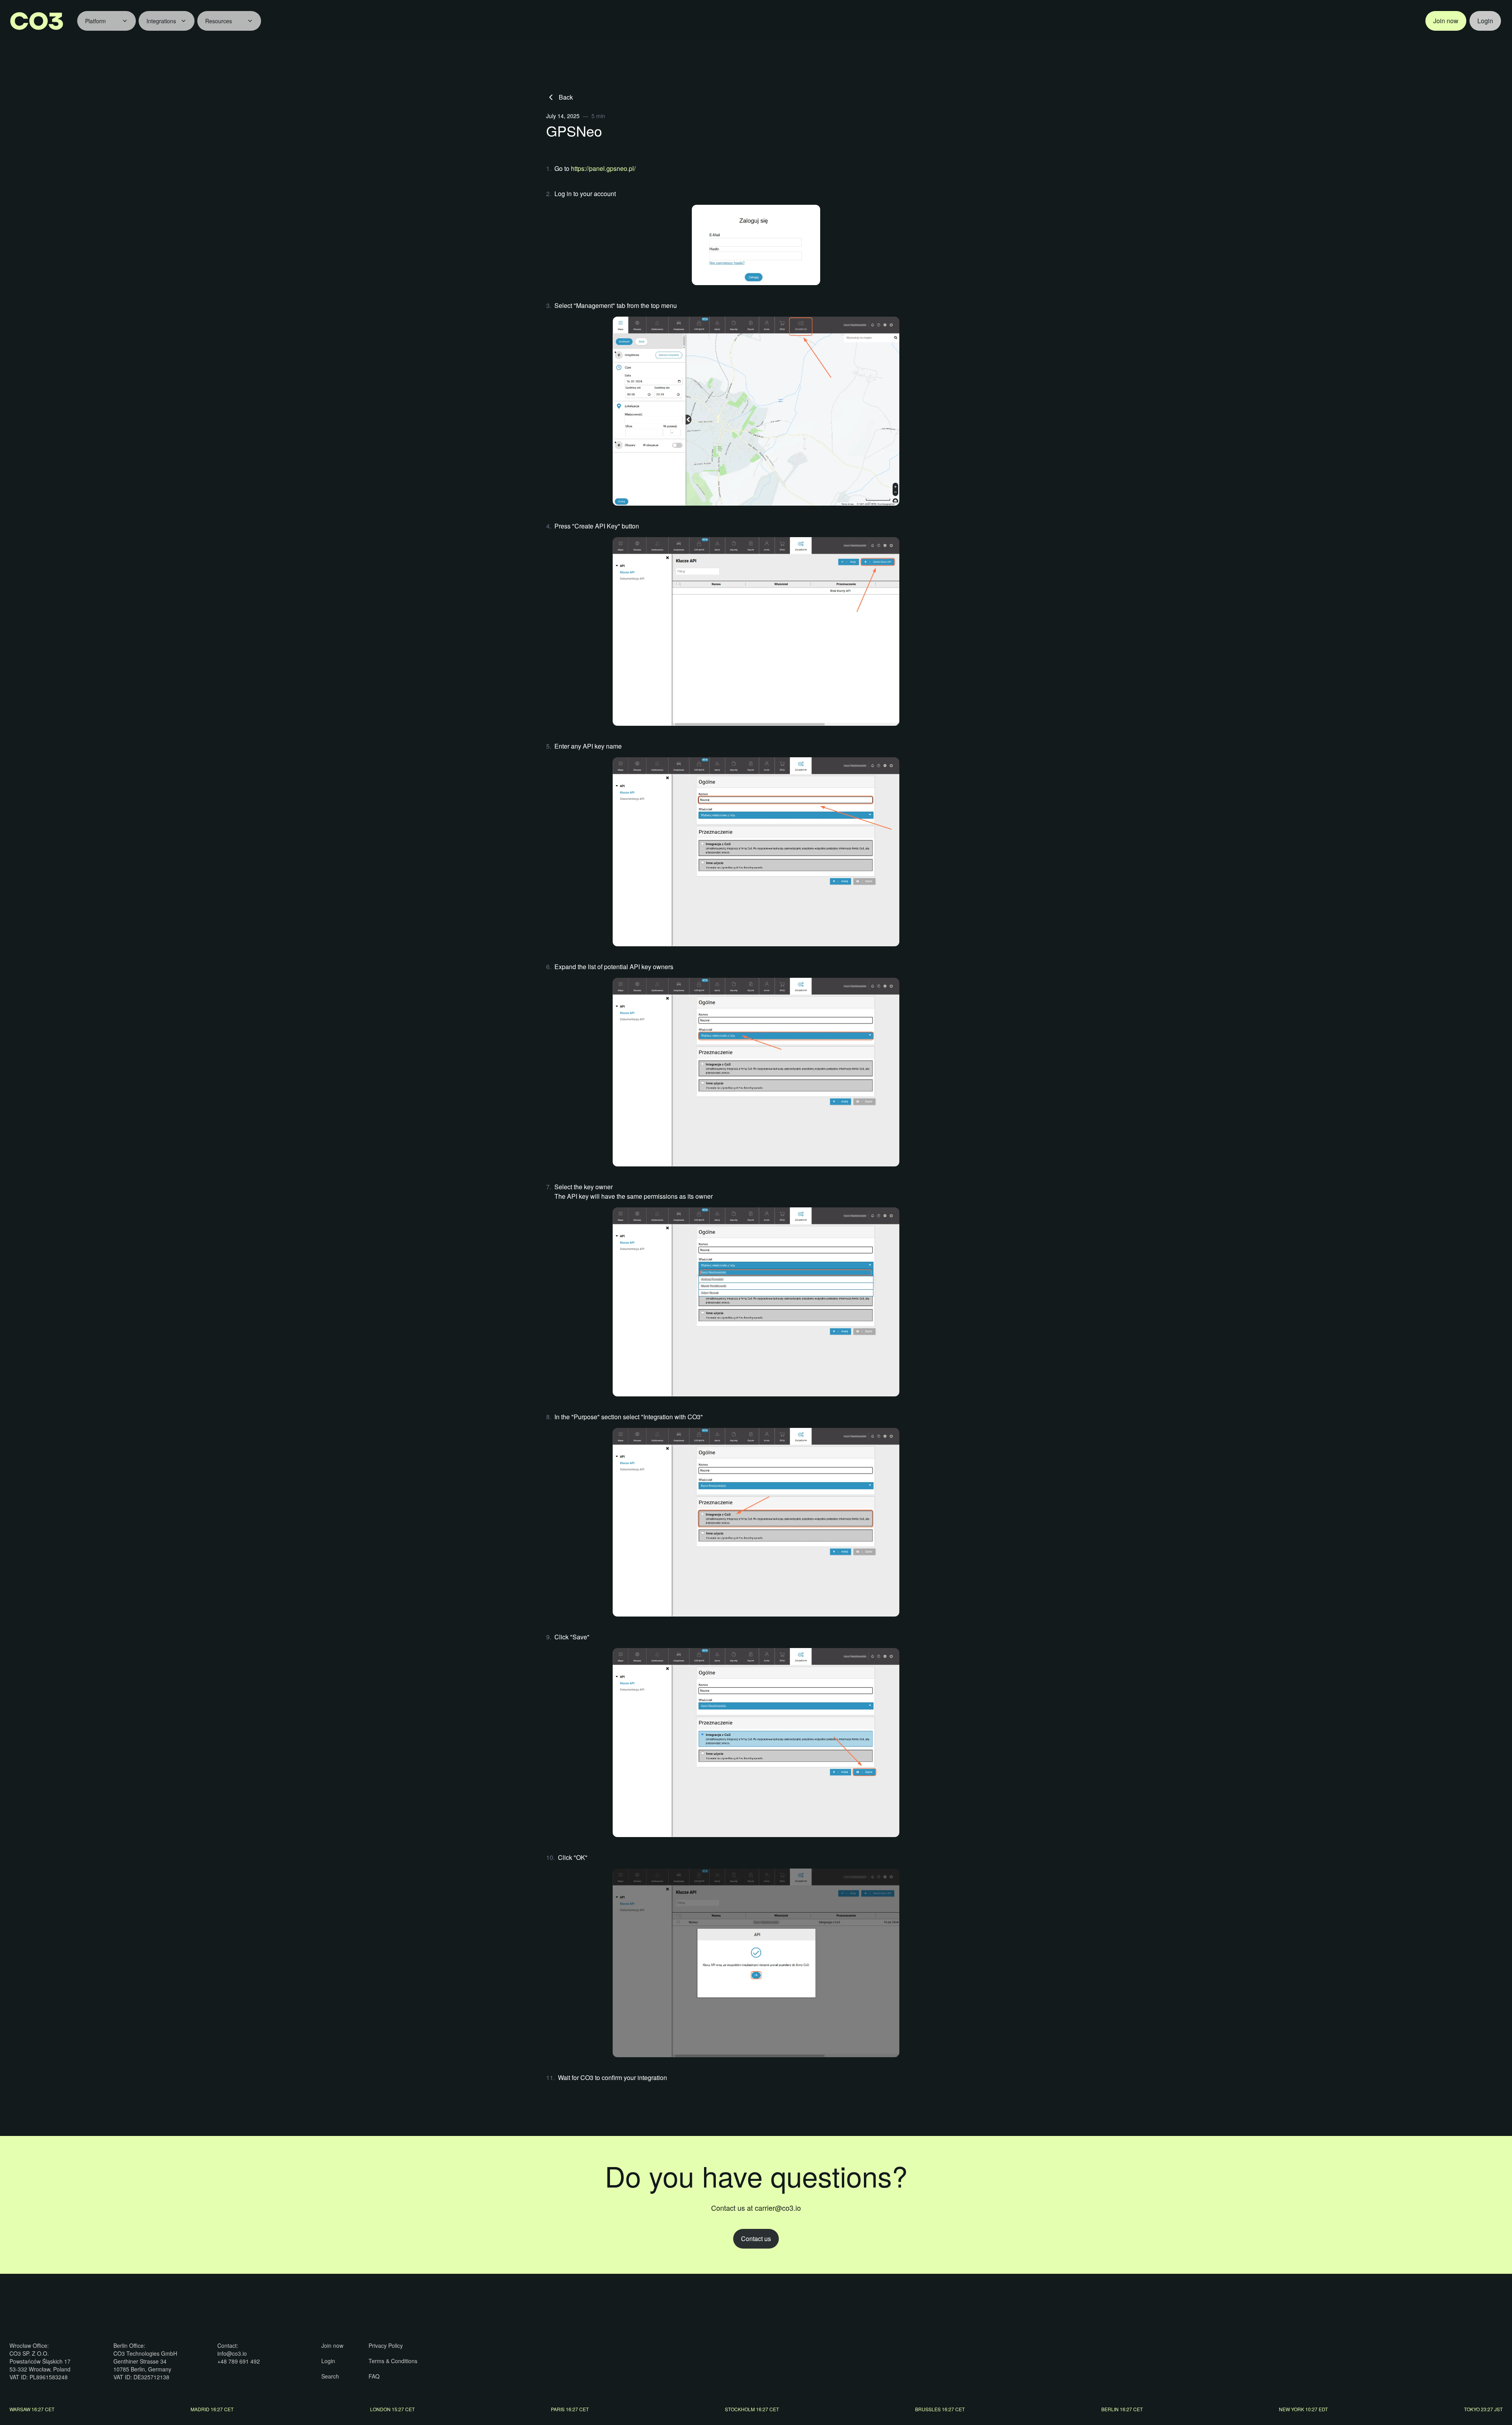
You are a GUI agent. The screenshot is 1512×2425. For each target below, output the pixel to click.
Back (566, 97)
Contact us (756, 2239)
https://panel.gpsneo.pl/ (603, 168)
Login (1485, 21)
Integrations (161, 21)
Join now (1446, 21)
